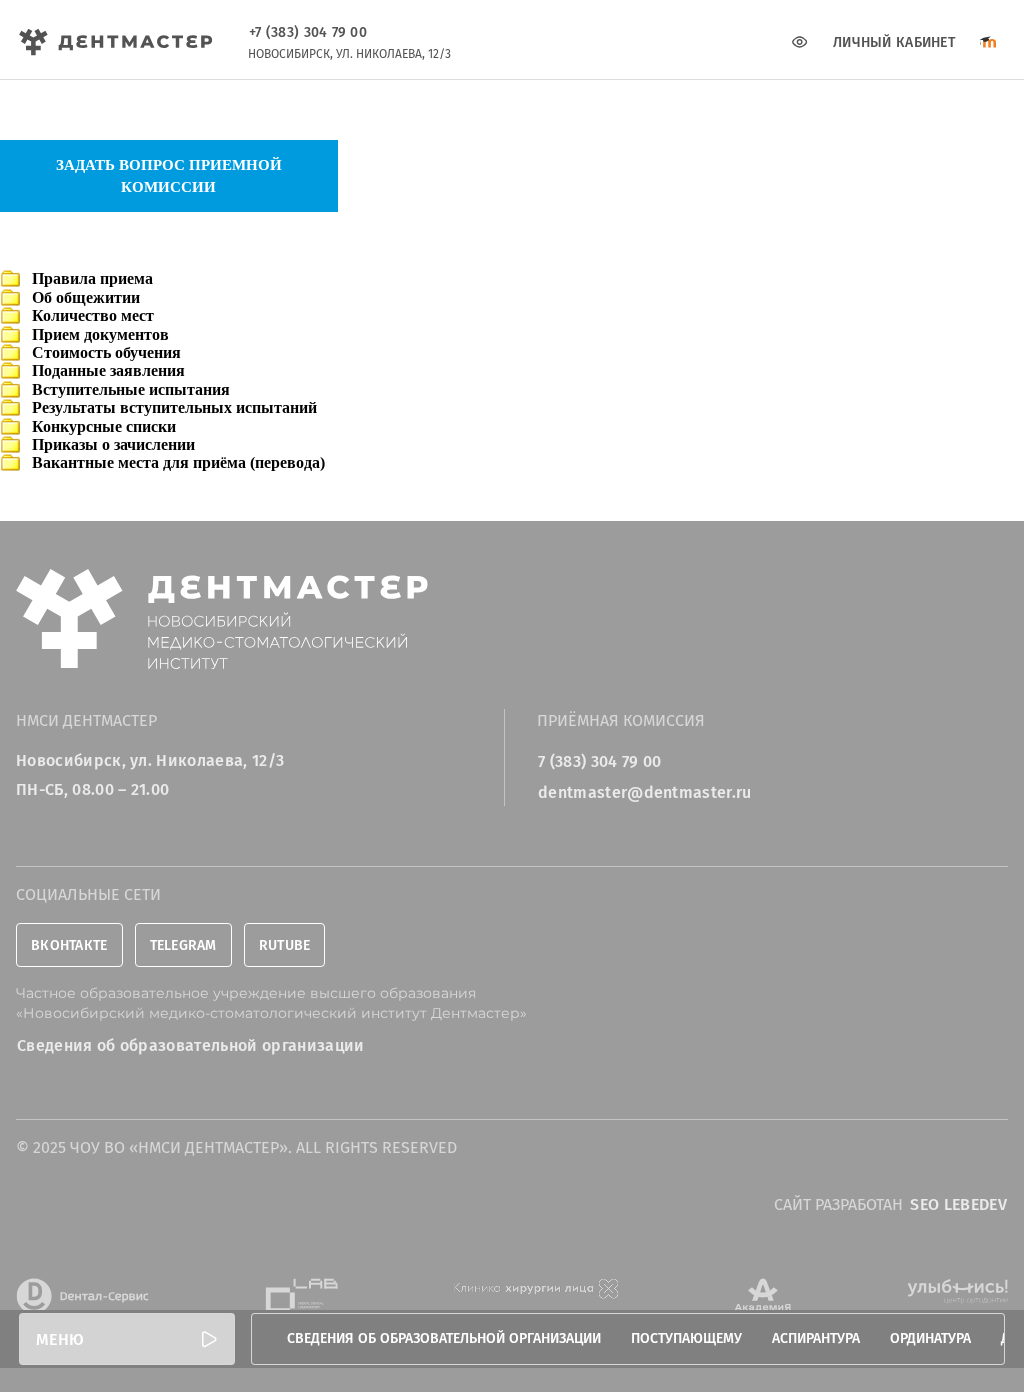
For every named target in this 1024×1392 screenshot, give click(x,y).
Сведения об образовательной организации (444, 1338)
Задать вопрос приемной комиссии (169, 176)
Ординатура (930, 1338)
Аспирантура (816, 1338)
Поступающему (686, 1338)
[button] (127, 1339)
